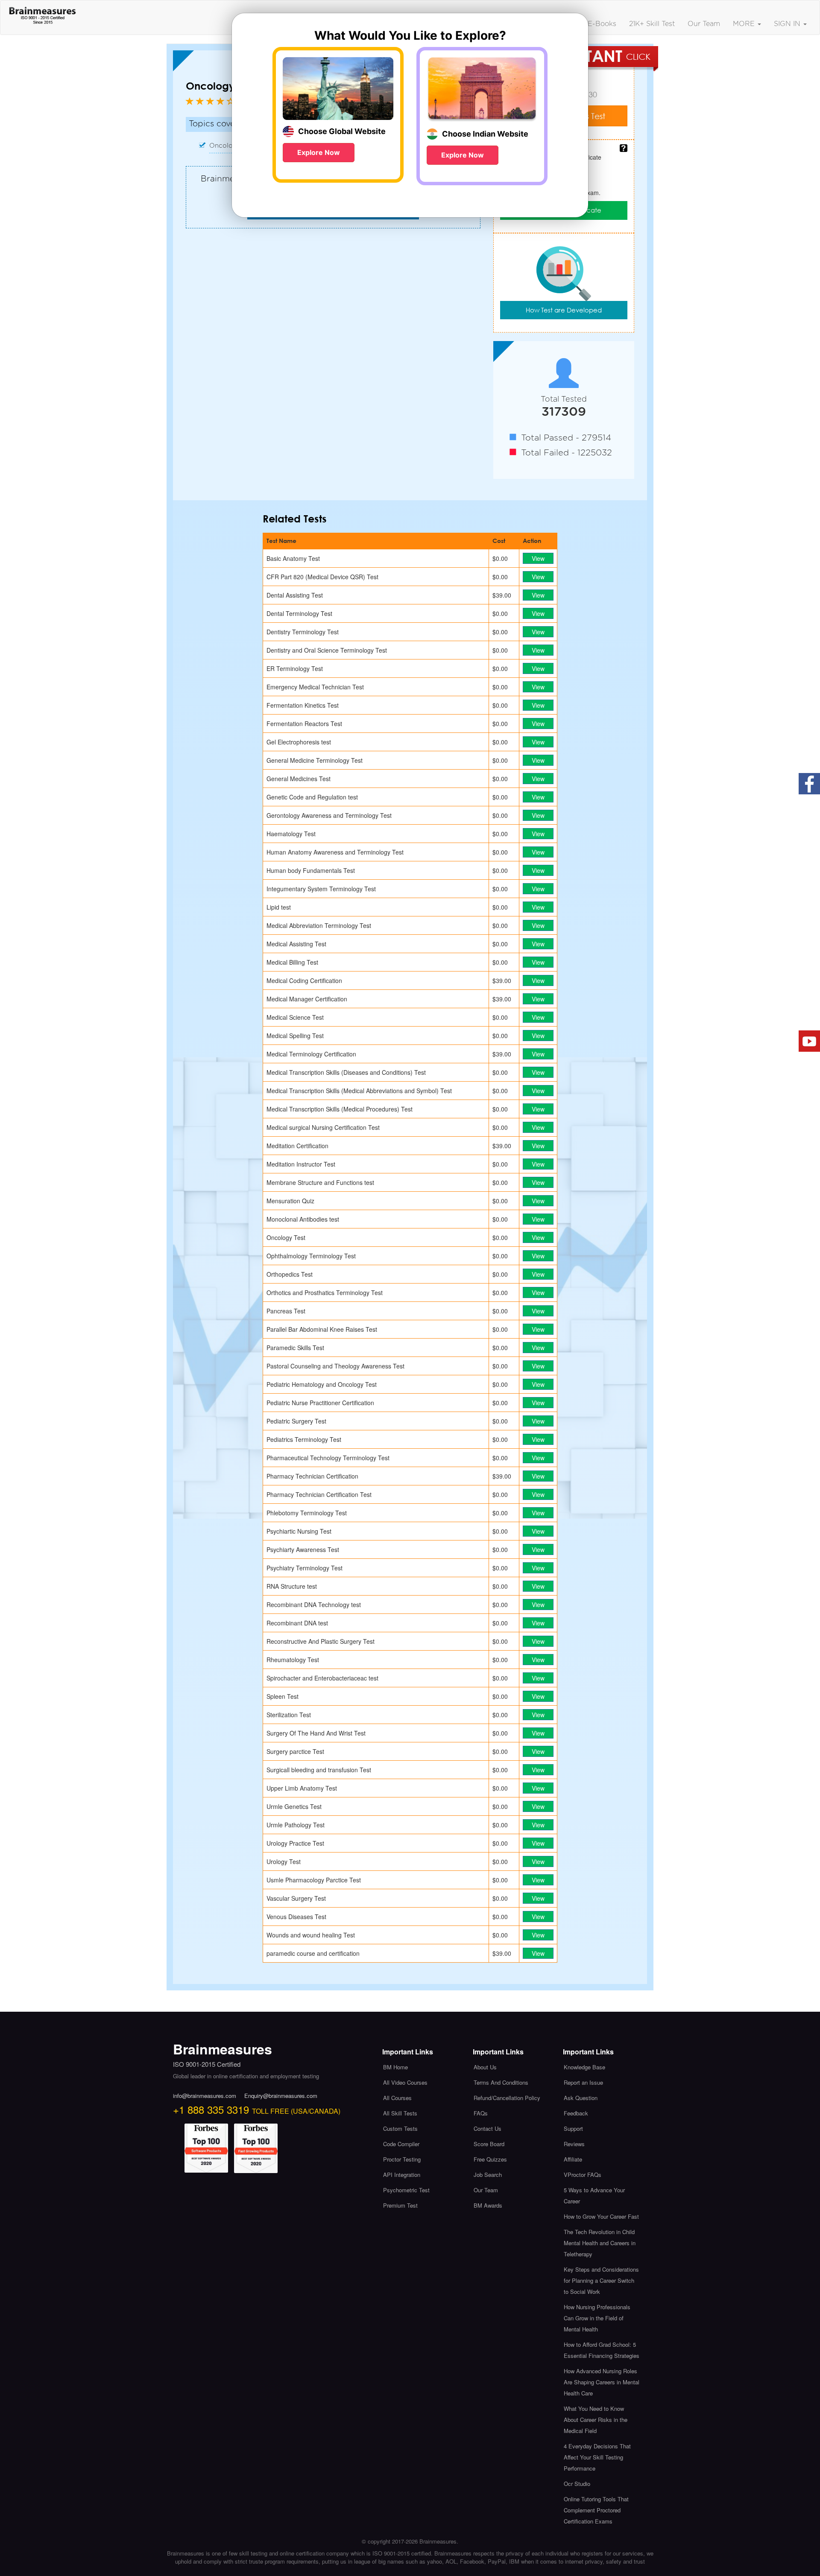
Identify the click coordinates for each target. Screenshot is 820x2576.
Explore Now (319, 152)
